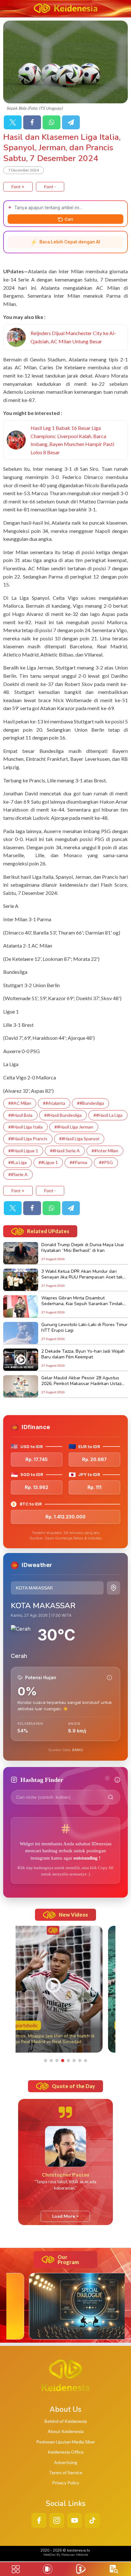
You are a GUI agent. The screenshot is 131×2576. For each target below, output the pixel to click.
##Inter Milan (105, 1151)
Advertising (66, 2462)
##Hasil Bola (20, 1115)
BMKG (78, 1750)
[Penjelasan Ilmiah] (109, 1678)
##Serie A (18, 1174)
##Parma (78, 1162)
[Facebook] (32, 122)
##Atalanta (54, 1103)
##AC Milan (20, 1103)
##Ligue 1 (48, 1162)
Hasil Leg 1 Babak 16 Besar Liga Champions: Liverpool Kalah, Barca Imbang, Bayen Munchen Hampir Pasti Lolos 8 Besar (72, 440)
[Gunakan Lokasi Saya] (114, 1588)
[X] (13, 122)
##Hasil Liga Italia (25, 1127)
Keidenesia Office (66, 2452)
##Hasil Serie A (65, 1151)
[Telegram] (71, 122)
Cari (69, 219)
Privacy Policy (66, 2483)
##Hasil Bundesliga (63, 1115)
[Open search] (114, 2569)
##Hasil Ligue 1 (23, 1151)
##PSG (106, 1162)
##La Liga (17, 1162)
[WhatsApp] (52, 122)
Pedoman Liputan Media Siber (66, 2442)
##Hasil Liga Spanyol (79, 1139)
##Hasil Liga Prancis (28, 1139)
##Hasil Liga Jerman (74, 1127)
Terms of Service (66, 2472)
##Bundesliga (90, 1103)
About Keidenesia (66, 2431)
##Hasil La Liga (108, 1115)
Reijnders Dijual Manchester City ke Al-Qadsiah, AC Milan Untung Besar (73, 337)
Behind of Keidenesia (66, 2421)
